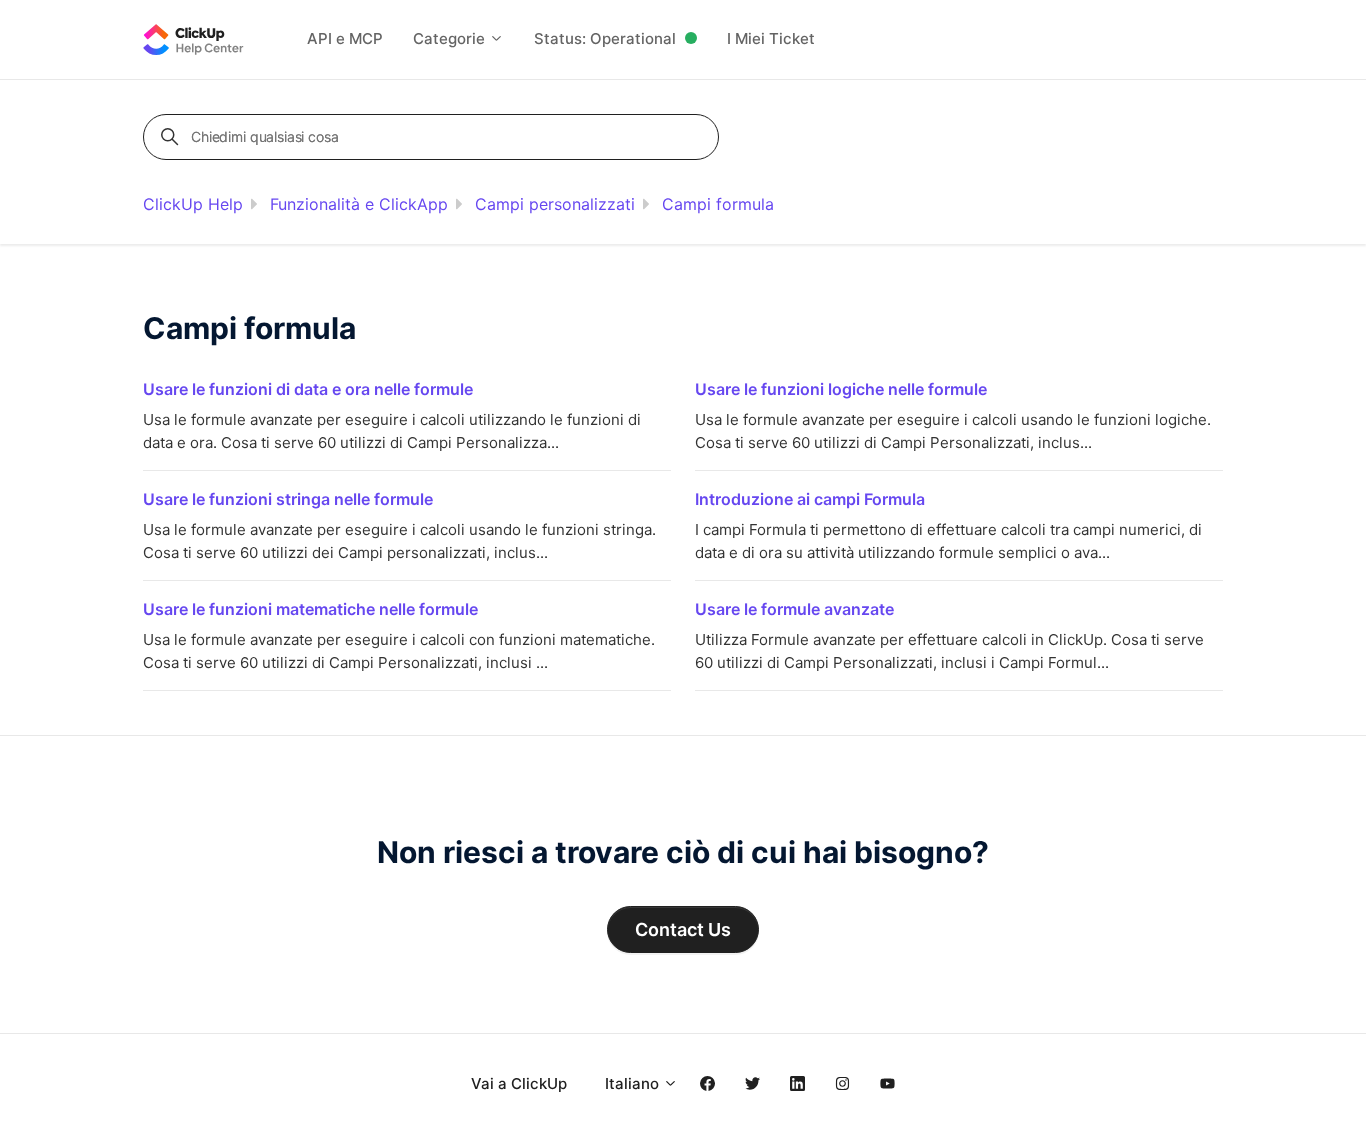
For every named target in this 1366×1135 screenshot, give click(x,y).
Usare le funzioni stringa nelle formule (288, 499)
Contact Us (683, 929)
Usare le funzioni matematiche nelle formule (310, 609)
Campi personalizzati (555, 204)
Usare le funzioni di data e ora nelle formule (308, 389)
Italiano (634, 1083)
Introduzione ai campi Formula (810, 499)
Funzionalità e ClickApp (359, 204)
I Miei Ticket (771, 38)
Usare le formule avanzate (794, 609)
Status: (605, 38)
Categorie (451, 38)
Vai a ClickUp (519, 1083)
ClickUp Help (193, 204)
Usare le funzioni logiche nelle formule (841, 389)
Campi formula (718, 204)
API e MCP (345, 38)
